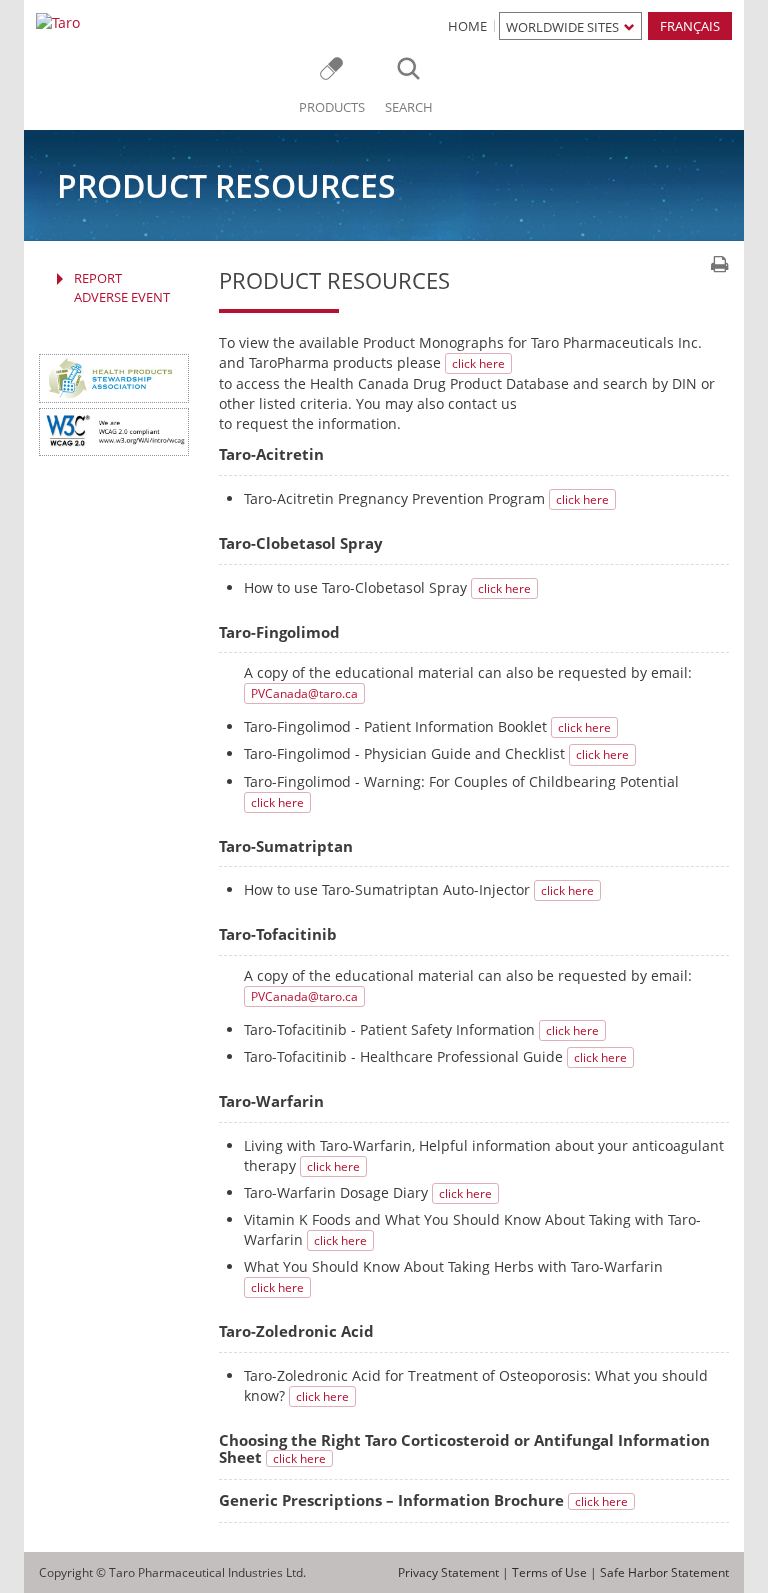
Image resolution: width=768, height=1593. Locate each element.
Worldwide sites (562, 27)
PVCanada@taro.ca (304, 693)
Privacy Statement (448, 1572)
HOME (467, 26)
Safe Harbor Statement (664, 1572)
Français (690, 26)
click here (478, 363)
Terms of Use (549, 1572)
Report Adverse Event (122, 287)
